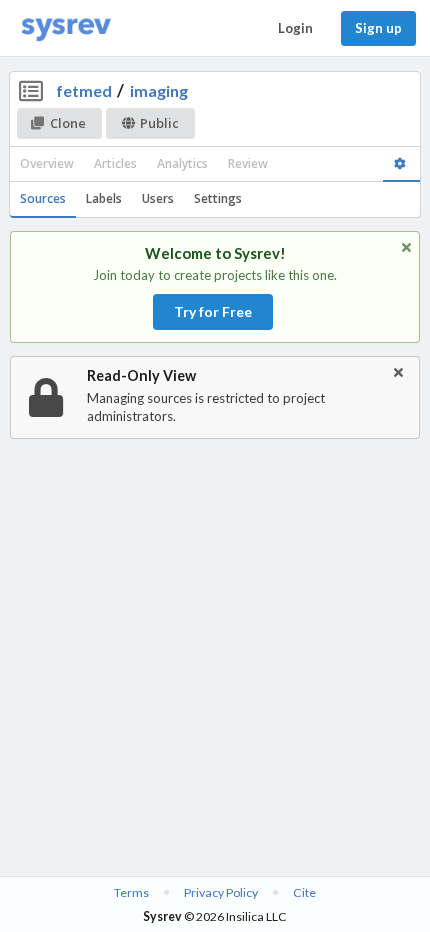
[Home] (66, 28)
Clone (68, 123)
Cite (304, 892)
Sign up (378, 28)
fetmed (84, 90)
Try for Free (213, 311)
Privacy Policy (221, 892)
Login (295, 28)
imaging (159, 90)
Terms (131, 892)
